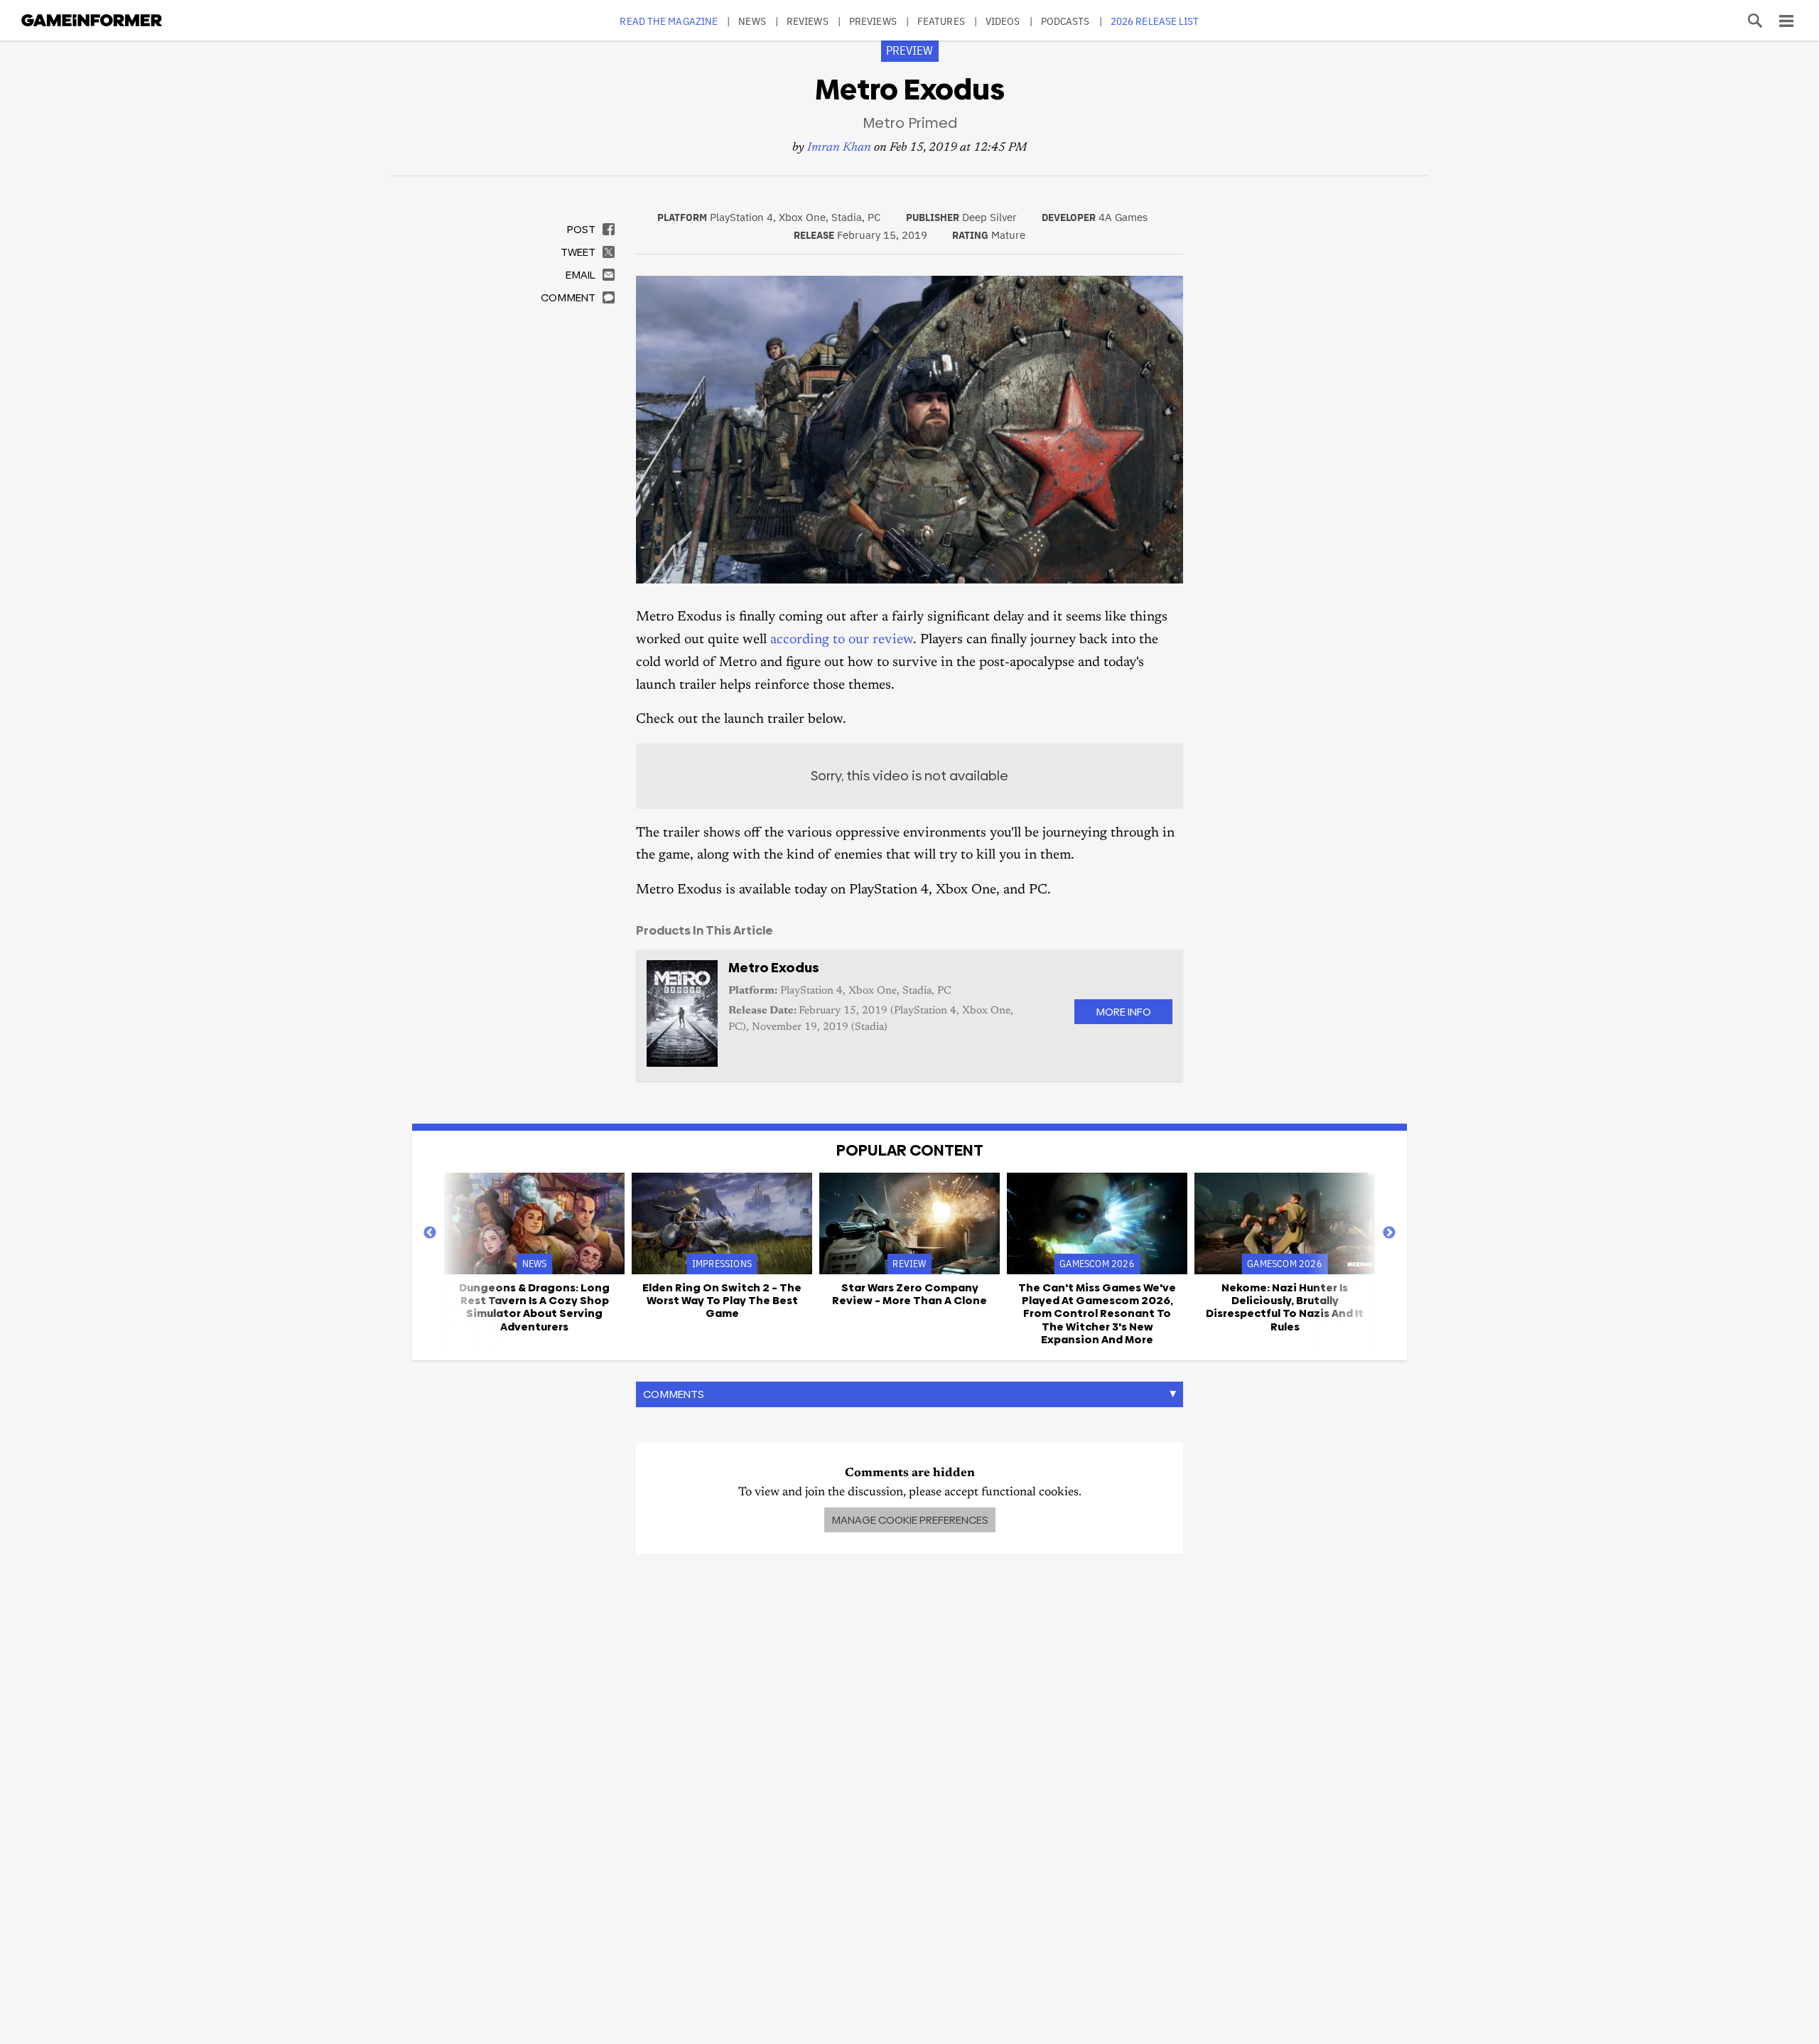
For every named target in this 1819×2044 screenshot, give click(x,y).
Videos (1003, 21)
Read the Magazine (669, 21)
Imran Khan (839, 148)
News (752, 21)
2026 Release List (1155, 21)
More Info (1123, 1012)
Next (1389, 1233)
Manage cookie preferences (910, 1520)
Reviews (808, 21)
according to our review (842, 640)
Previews (873, 21)
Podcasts (1065, 21)
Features (941, 21)
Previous (430, 1233)
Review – (909, 1294)
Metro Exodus (774, 968)
